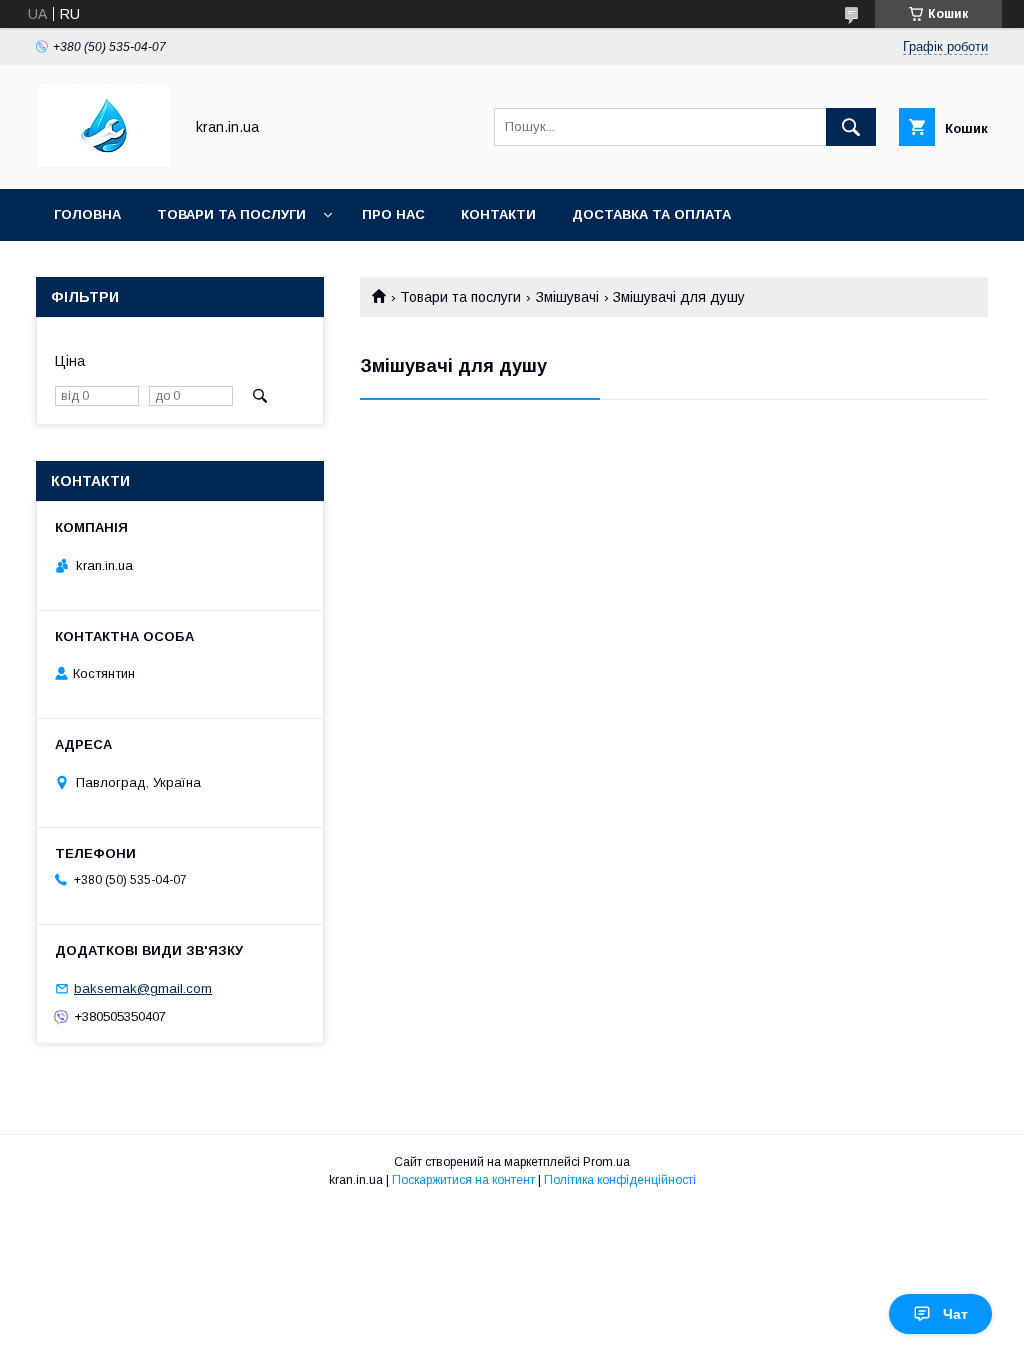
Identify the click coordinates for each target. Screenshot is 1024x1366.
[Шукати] (851, 127)
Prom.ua (606, 1162)
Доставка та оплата (651, 214)
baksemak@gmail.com (143, 988)
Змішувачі (567, 297)
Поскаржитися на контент (463, 1180)
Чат (955, 1314)
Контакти (498, 214)
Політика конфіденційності (620, 1180)
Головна (87, 214)
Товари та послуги (231, 214)
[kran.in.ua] (104, 163)
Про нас (393, 214)
